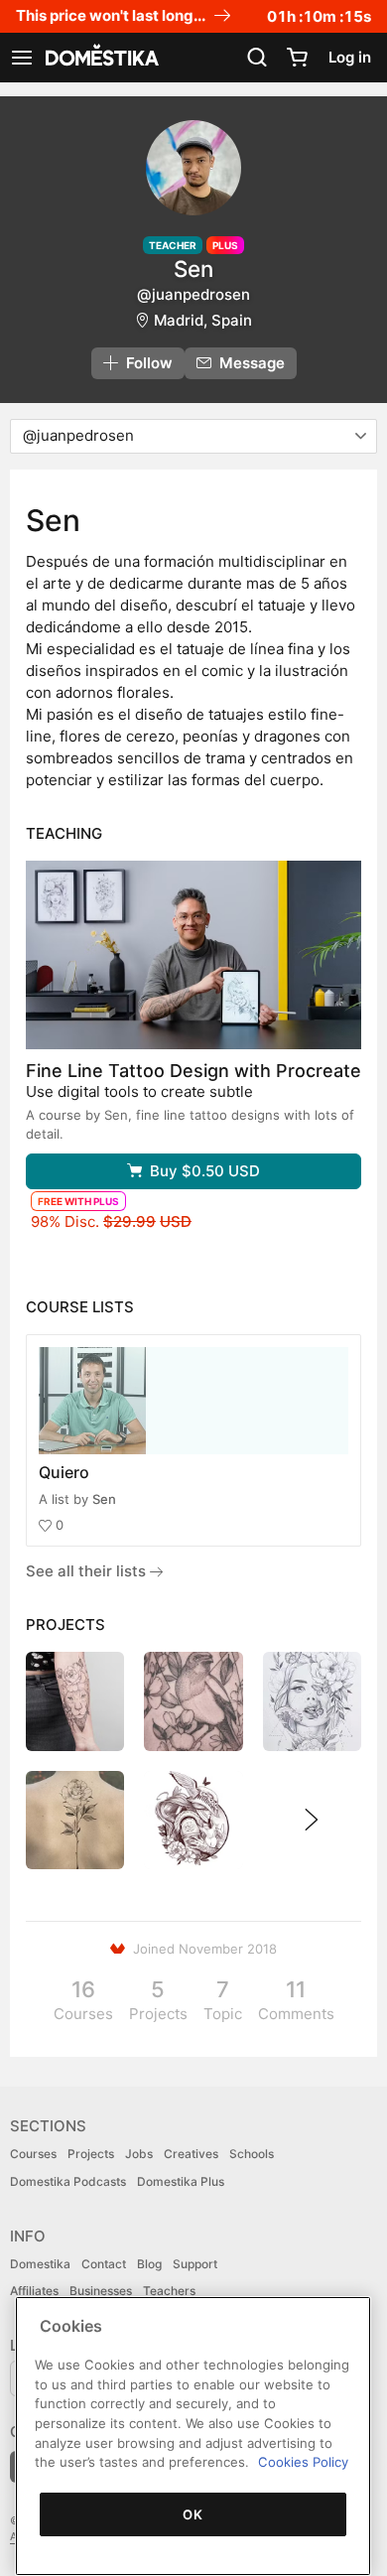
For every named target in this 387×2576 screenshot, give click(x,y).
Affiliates (34, 2291)
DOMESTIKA (100, 58)
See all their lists (88, 1571)
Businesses (101, 2291)
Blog (149, 2264)
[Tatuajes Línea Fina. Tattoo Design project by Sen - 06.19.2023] (75, 1820)
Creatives (191, 2154)
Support (195, 2264)
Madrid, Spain (203, 320)
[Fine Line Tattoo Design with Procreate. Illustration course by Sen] (193, 955)
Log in (350, 57)
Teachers (169, 2291)
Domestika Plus (181, 2181)
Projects (91, 2154)
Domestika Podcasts (68, 2181)
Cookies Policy (303, 2462)
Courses (33, 2154)
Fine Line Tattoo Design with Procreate (193, 1071)
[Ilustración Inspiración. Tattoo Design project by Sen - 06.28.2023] (312, 1701)
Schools (252, 2154)
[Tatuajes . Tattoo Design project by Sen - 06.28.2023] (193, 1701)
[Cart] (297, 58)
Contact (104, 2264)
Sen (104, 1499)
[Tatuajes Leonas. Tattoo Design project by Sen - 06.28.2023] (75, 1701)
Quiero (64, 1472)
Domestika (40, 2264)
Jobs (139, 2154)
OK (193, 2514)
